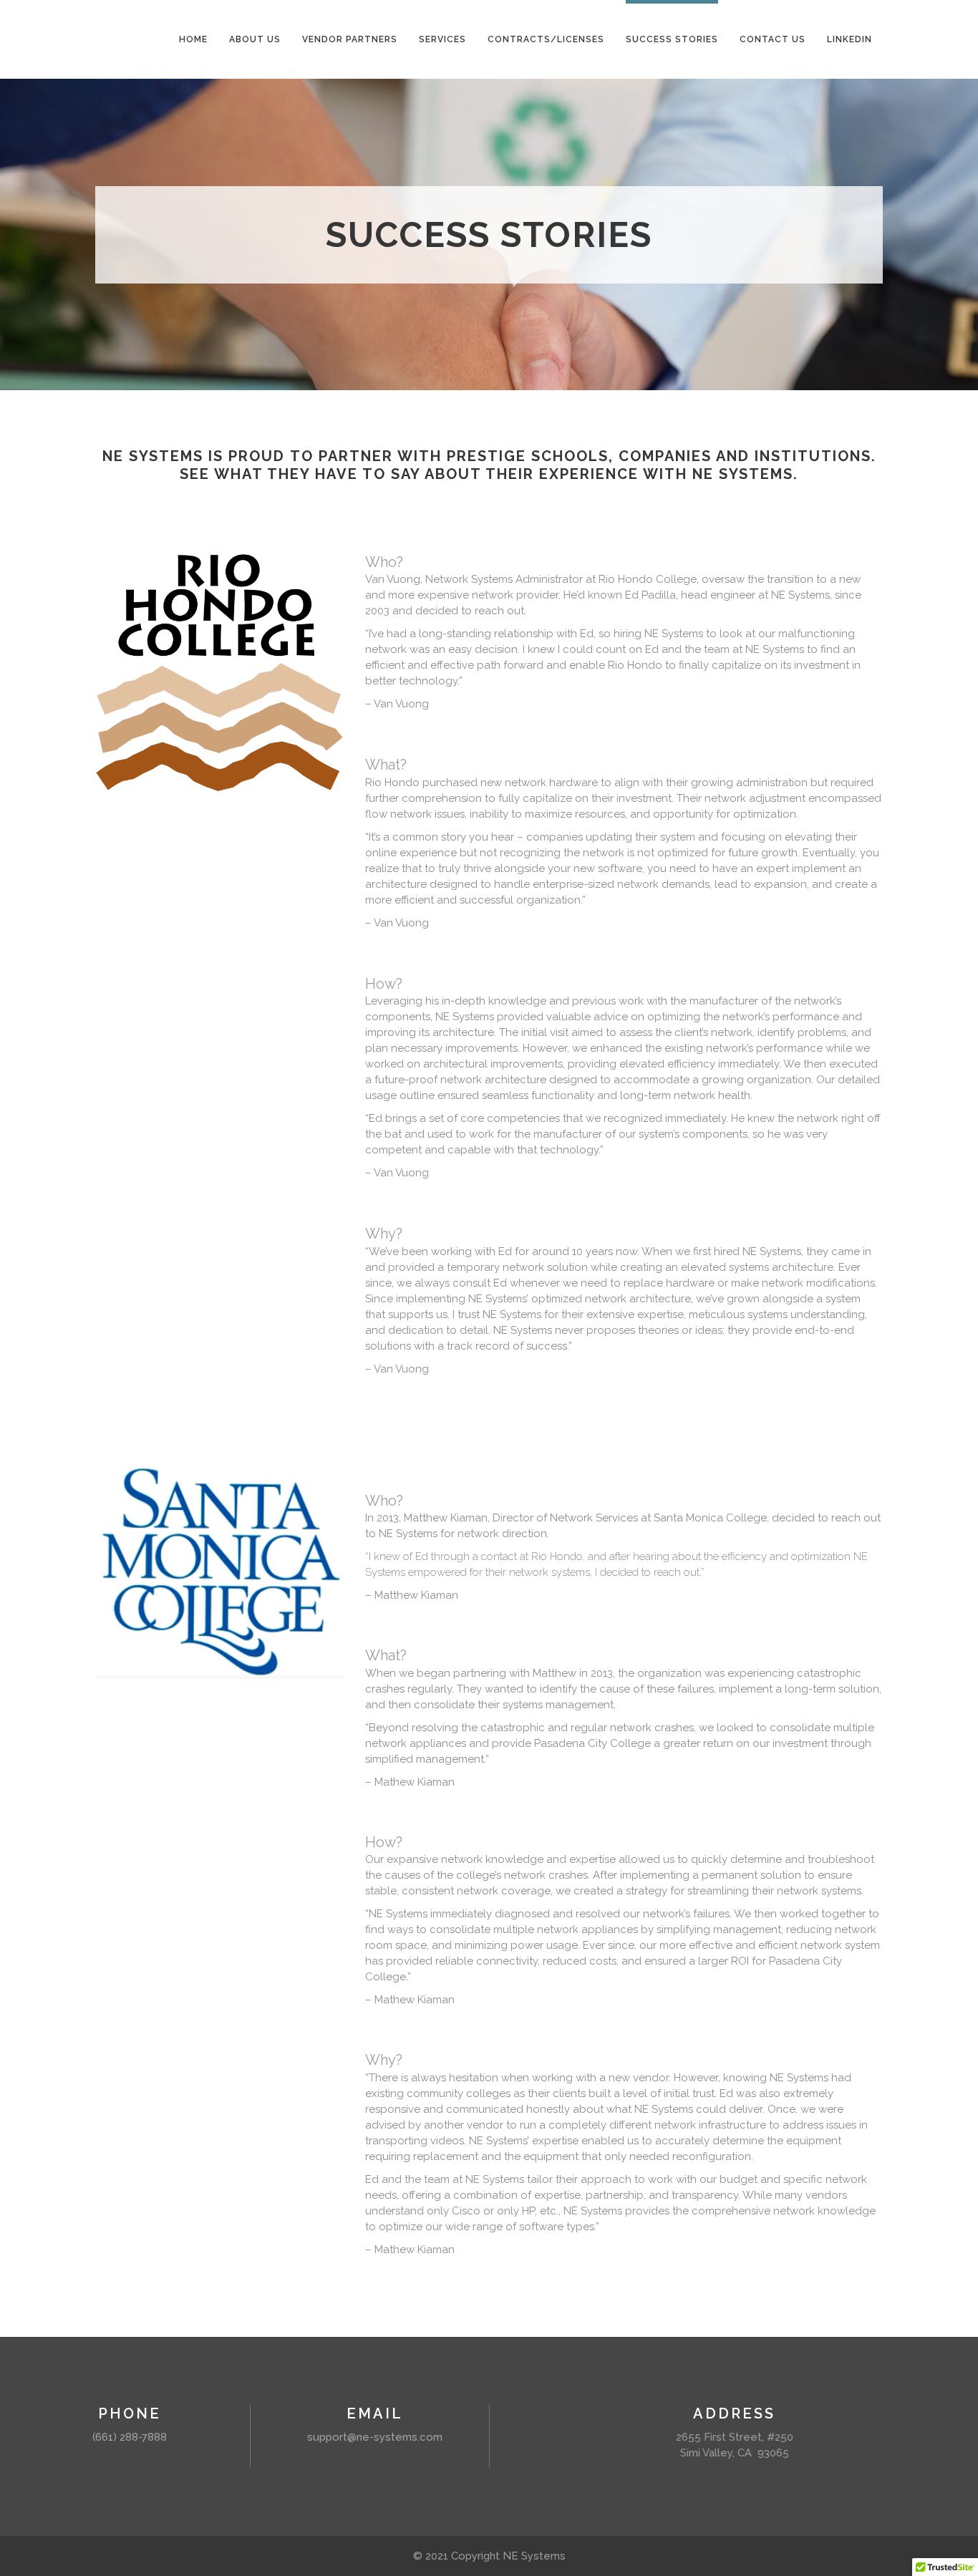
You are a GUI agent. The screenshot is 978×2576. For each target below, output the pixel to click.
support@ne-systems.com (375, 2437)
